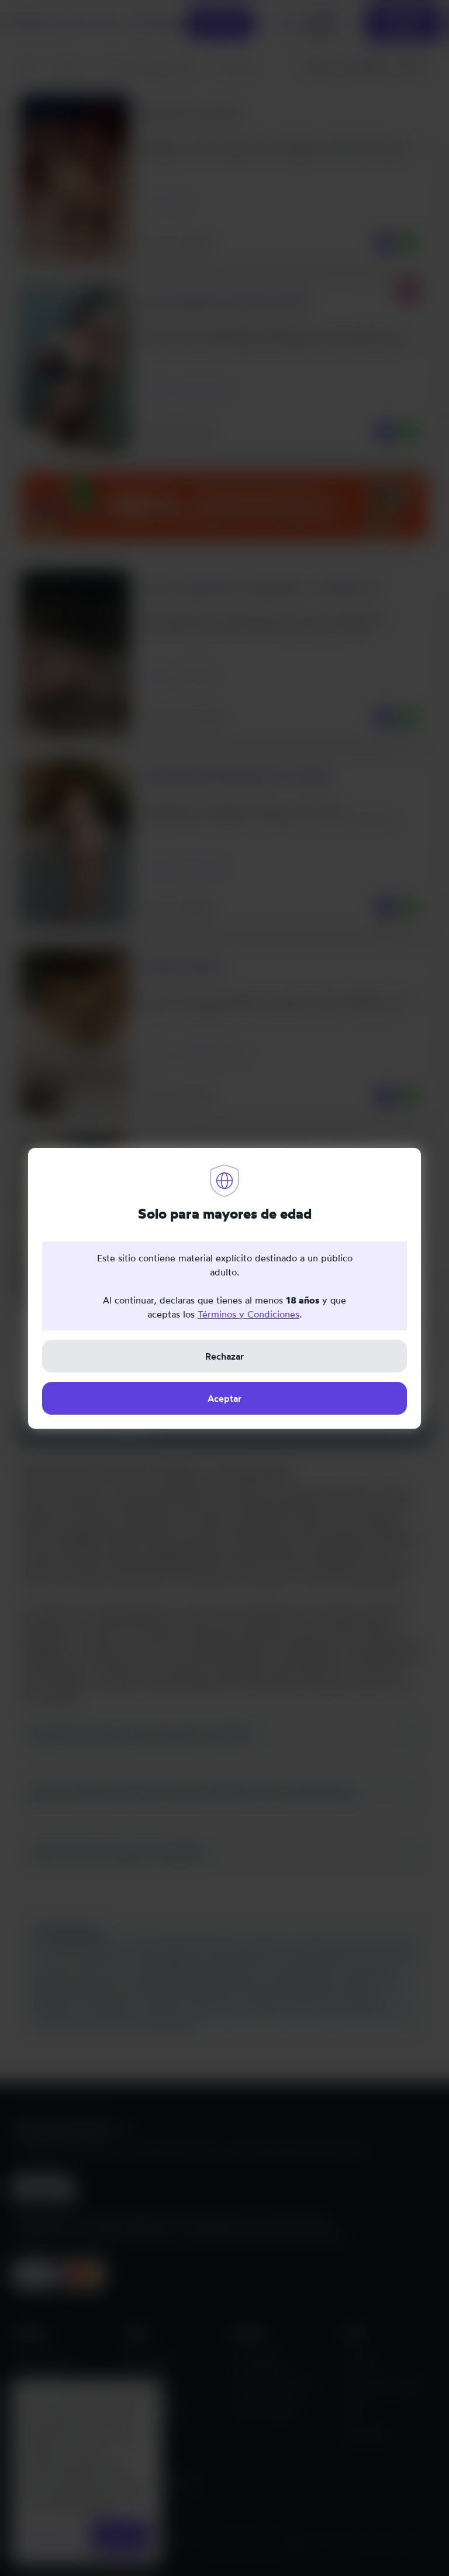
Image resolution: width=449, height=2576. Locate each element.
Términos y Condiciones (248, 1314)
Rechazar (224, 1356)
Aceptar (224, 1398)
